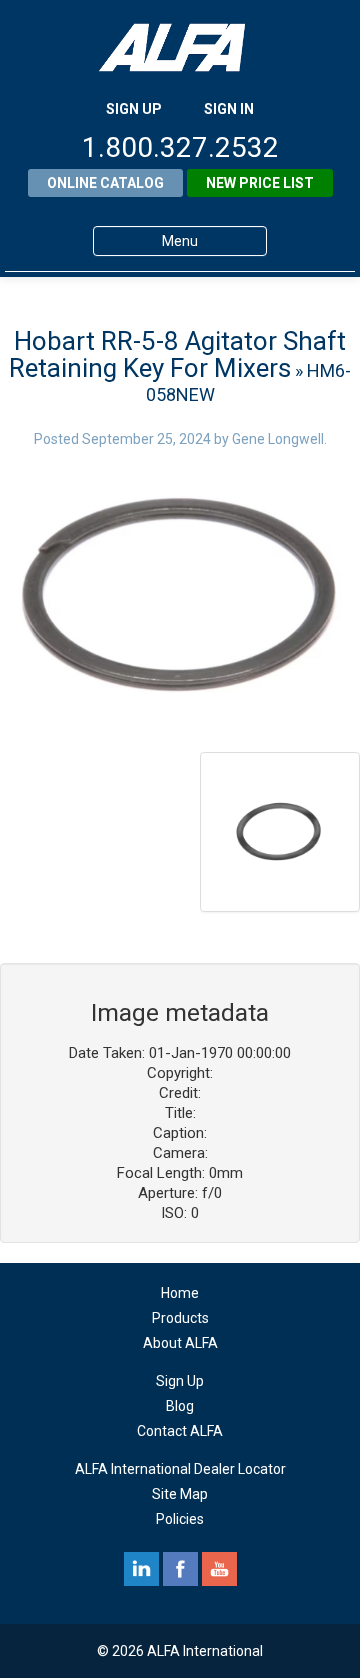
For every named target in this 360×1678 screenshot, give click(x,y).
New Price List (260, 183)
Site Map (180, 1494)
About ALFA (180, 1343)
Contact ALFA (180, 1431)
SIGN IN (229, 109)
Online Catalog (105, 183)
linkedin (141, 1569)
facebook (180, 1569)
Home (180, 1293)
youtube (219, 1569)
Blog (180, 1406)
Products (180, 1318)
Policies (180, 1519)
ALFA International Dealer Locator (180, 1469)
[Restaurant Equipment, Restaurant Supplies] (180, 47)
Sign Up (180, 1381)
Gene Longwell (278, 439)
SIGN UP (134, 109)
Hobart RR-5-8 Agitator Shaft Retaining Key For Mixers (177, 354)
